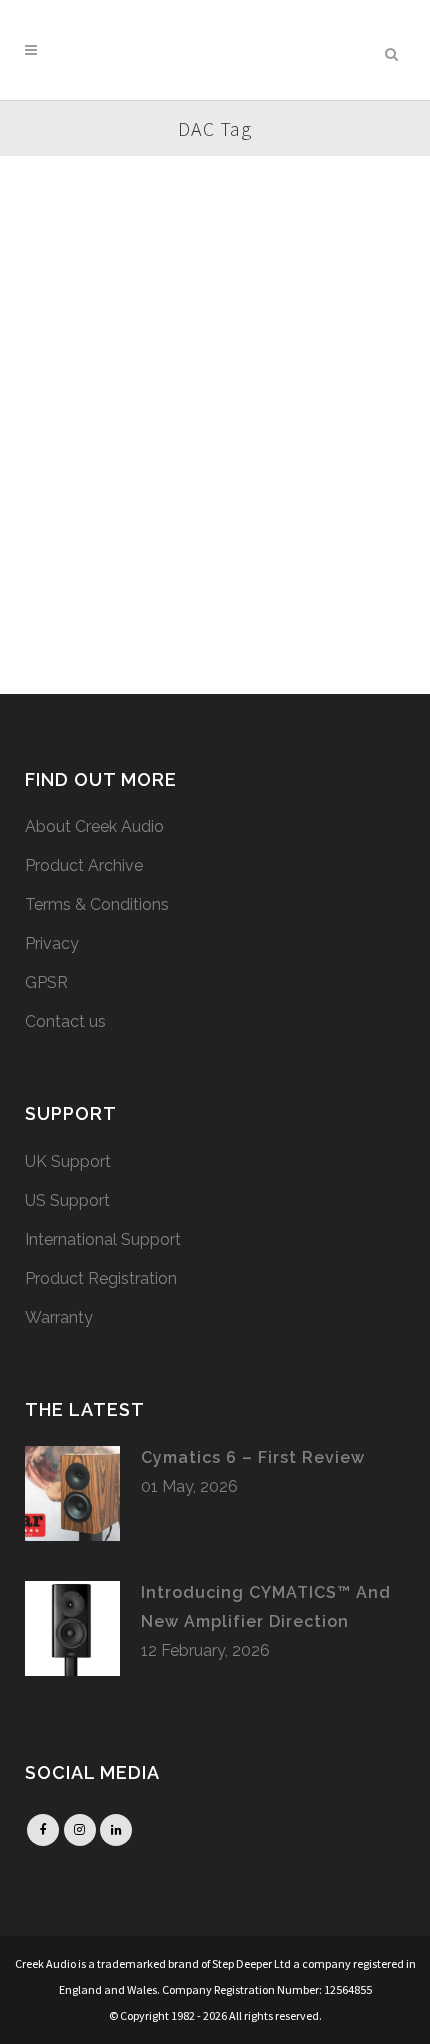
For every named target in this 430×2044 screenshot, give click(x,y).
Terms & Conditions (97, 904)
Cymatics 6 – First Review (253, 1457)
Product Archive (84, 865)
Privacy (52, 943)
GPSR (46, 982)
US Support (67, 1200)
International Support (103, 1239)
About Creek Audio (94, 826)
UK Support (68, 1161)
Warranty (59, 1317)
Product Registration (101, 1278)
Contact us (65, 1021)
